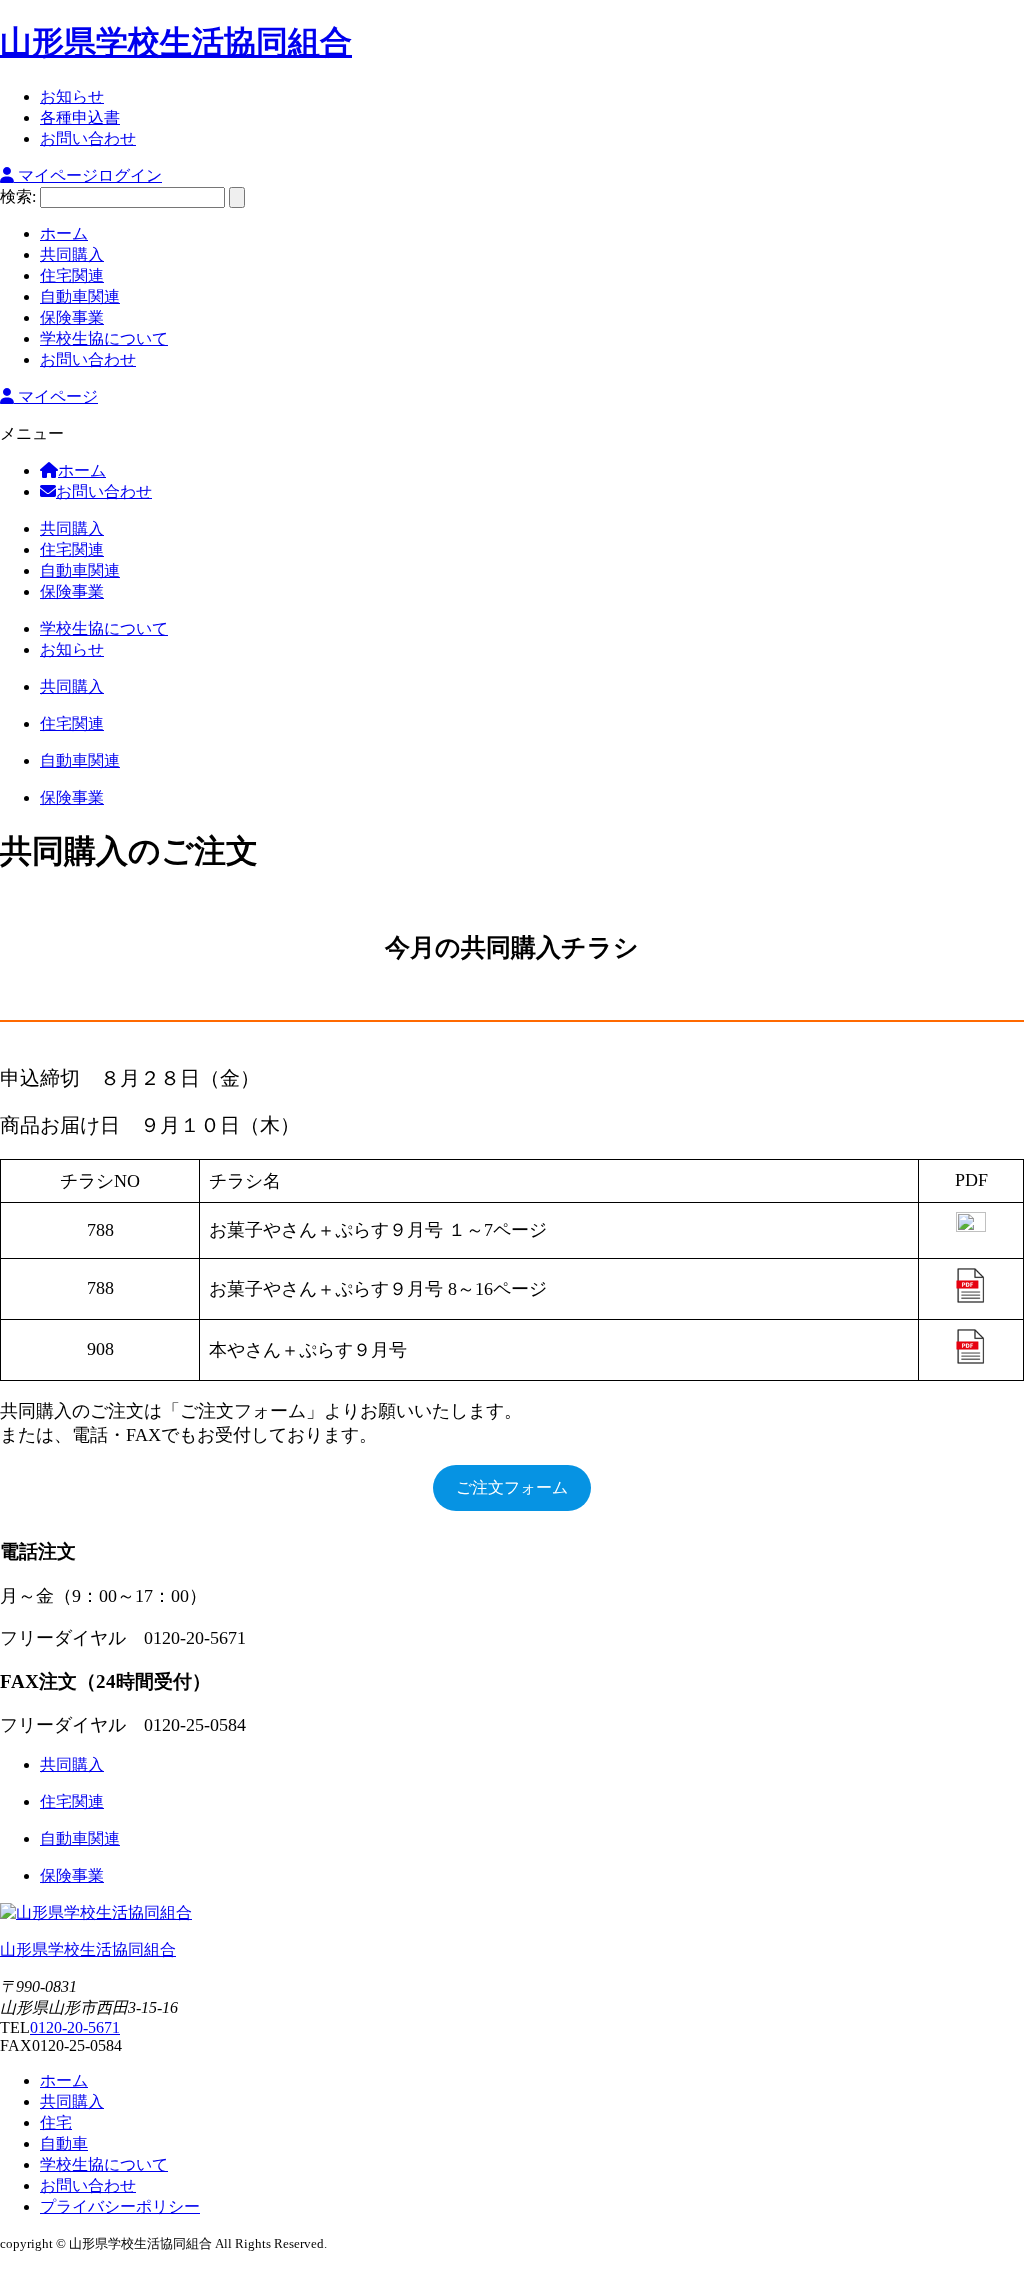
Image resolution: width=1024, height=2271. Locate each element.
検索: (18, 196)
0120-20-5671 (75, 2027)
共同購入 (72, 2101)
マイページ (56, 396)
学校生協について (104, 2164)
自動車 (64, 2143)
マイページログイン (88, 175)
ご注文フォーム (512, 1487)
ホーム (64, 2080)
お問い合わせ (88, 2185)
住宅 (56, 2122)
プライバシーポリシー (120, 2206)
